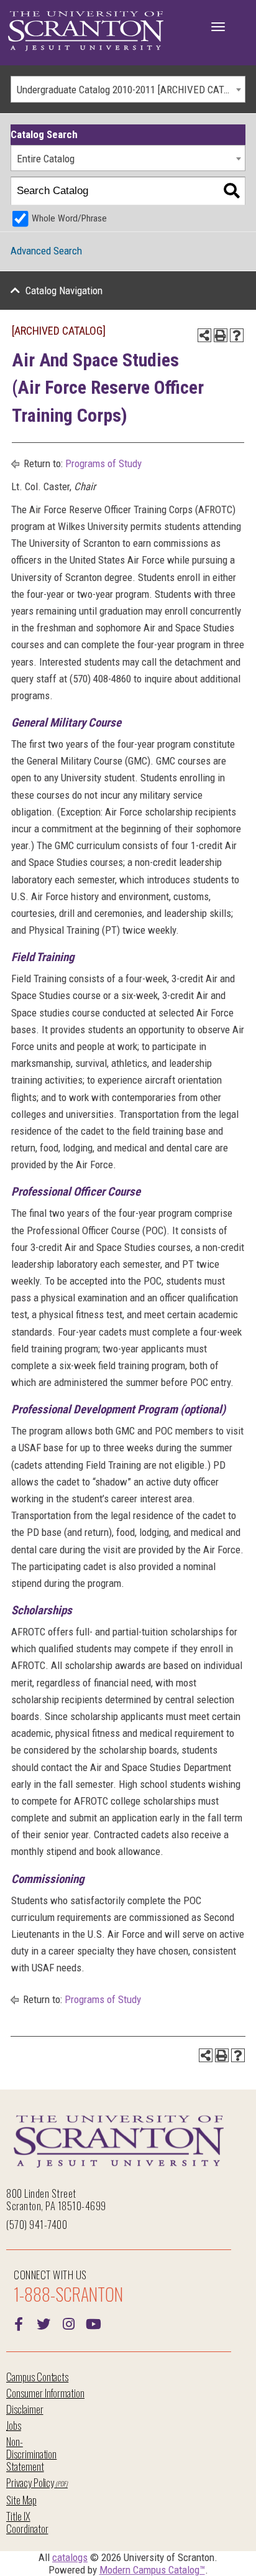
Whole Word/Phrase (69, 218)
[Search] (231, 191)
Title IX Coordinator (27, 2522)
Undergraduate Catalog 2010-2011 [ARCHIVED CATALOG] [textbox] (131, 90)
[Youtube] (93, 2323)
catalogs (70, 2557)
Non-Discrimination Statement (31, 2454)
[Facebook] (19, 2323)
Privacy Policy (30, 2482)
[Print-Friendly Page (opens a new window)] (221, 335)
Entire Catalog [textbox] (46, 159)
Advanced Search (46, 251)
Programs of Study (103, 463)
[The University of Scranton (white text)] (86, 31)
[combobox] (128, 89)
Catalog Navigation (64, 291)
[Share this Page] (204, 335)
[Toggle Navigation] (218, 27)
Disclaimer (25, 2409)
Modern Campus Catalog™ (152, 2570)
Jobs (14, 2425)
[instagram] (68, 2323)
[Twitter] (43, 2323)
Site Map (21, 2500)
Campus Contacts (37, 2377)
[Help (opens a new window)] (237, 335)
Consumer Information (45, 2393)
